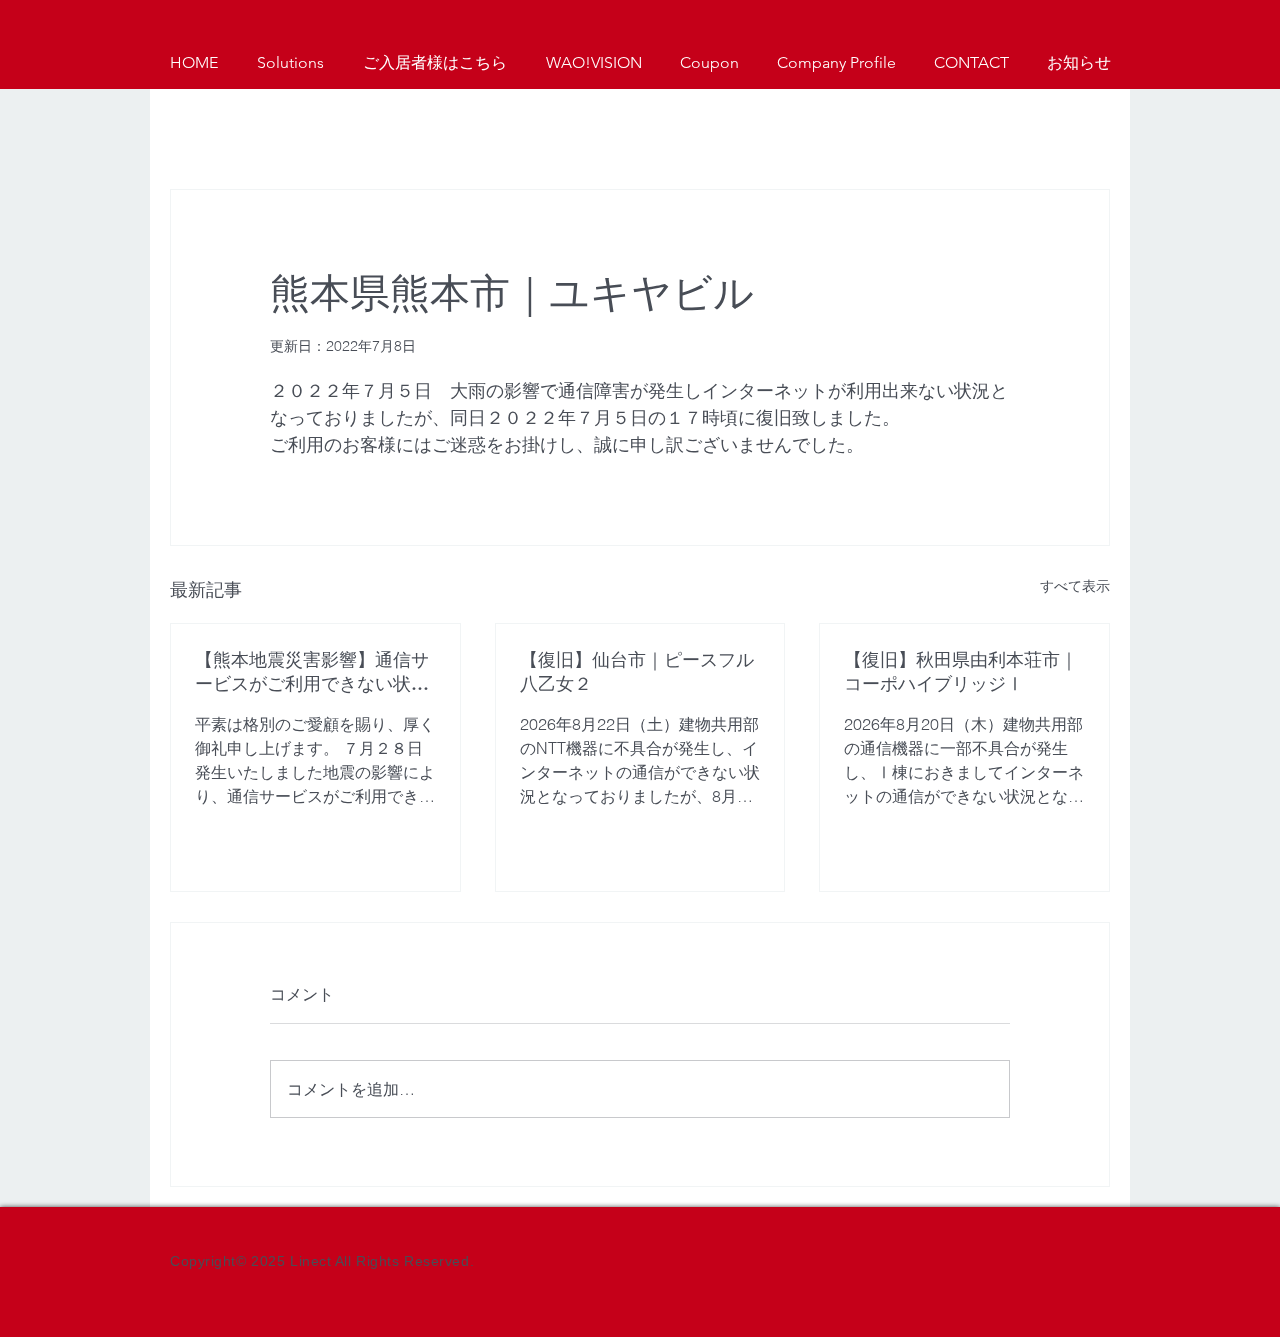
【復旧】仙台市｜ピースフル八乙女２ (637, 671)
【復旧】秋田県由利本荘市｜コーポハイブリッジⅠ (961, 671)
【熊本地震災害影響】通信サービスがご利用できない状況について (312, 672)
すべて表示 (1075, 586)
